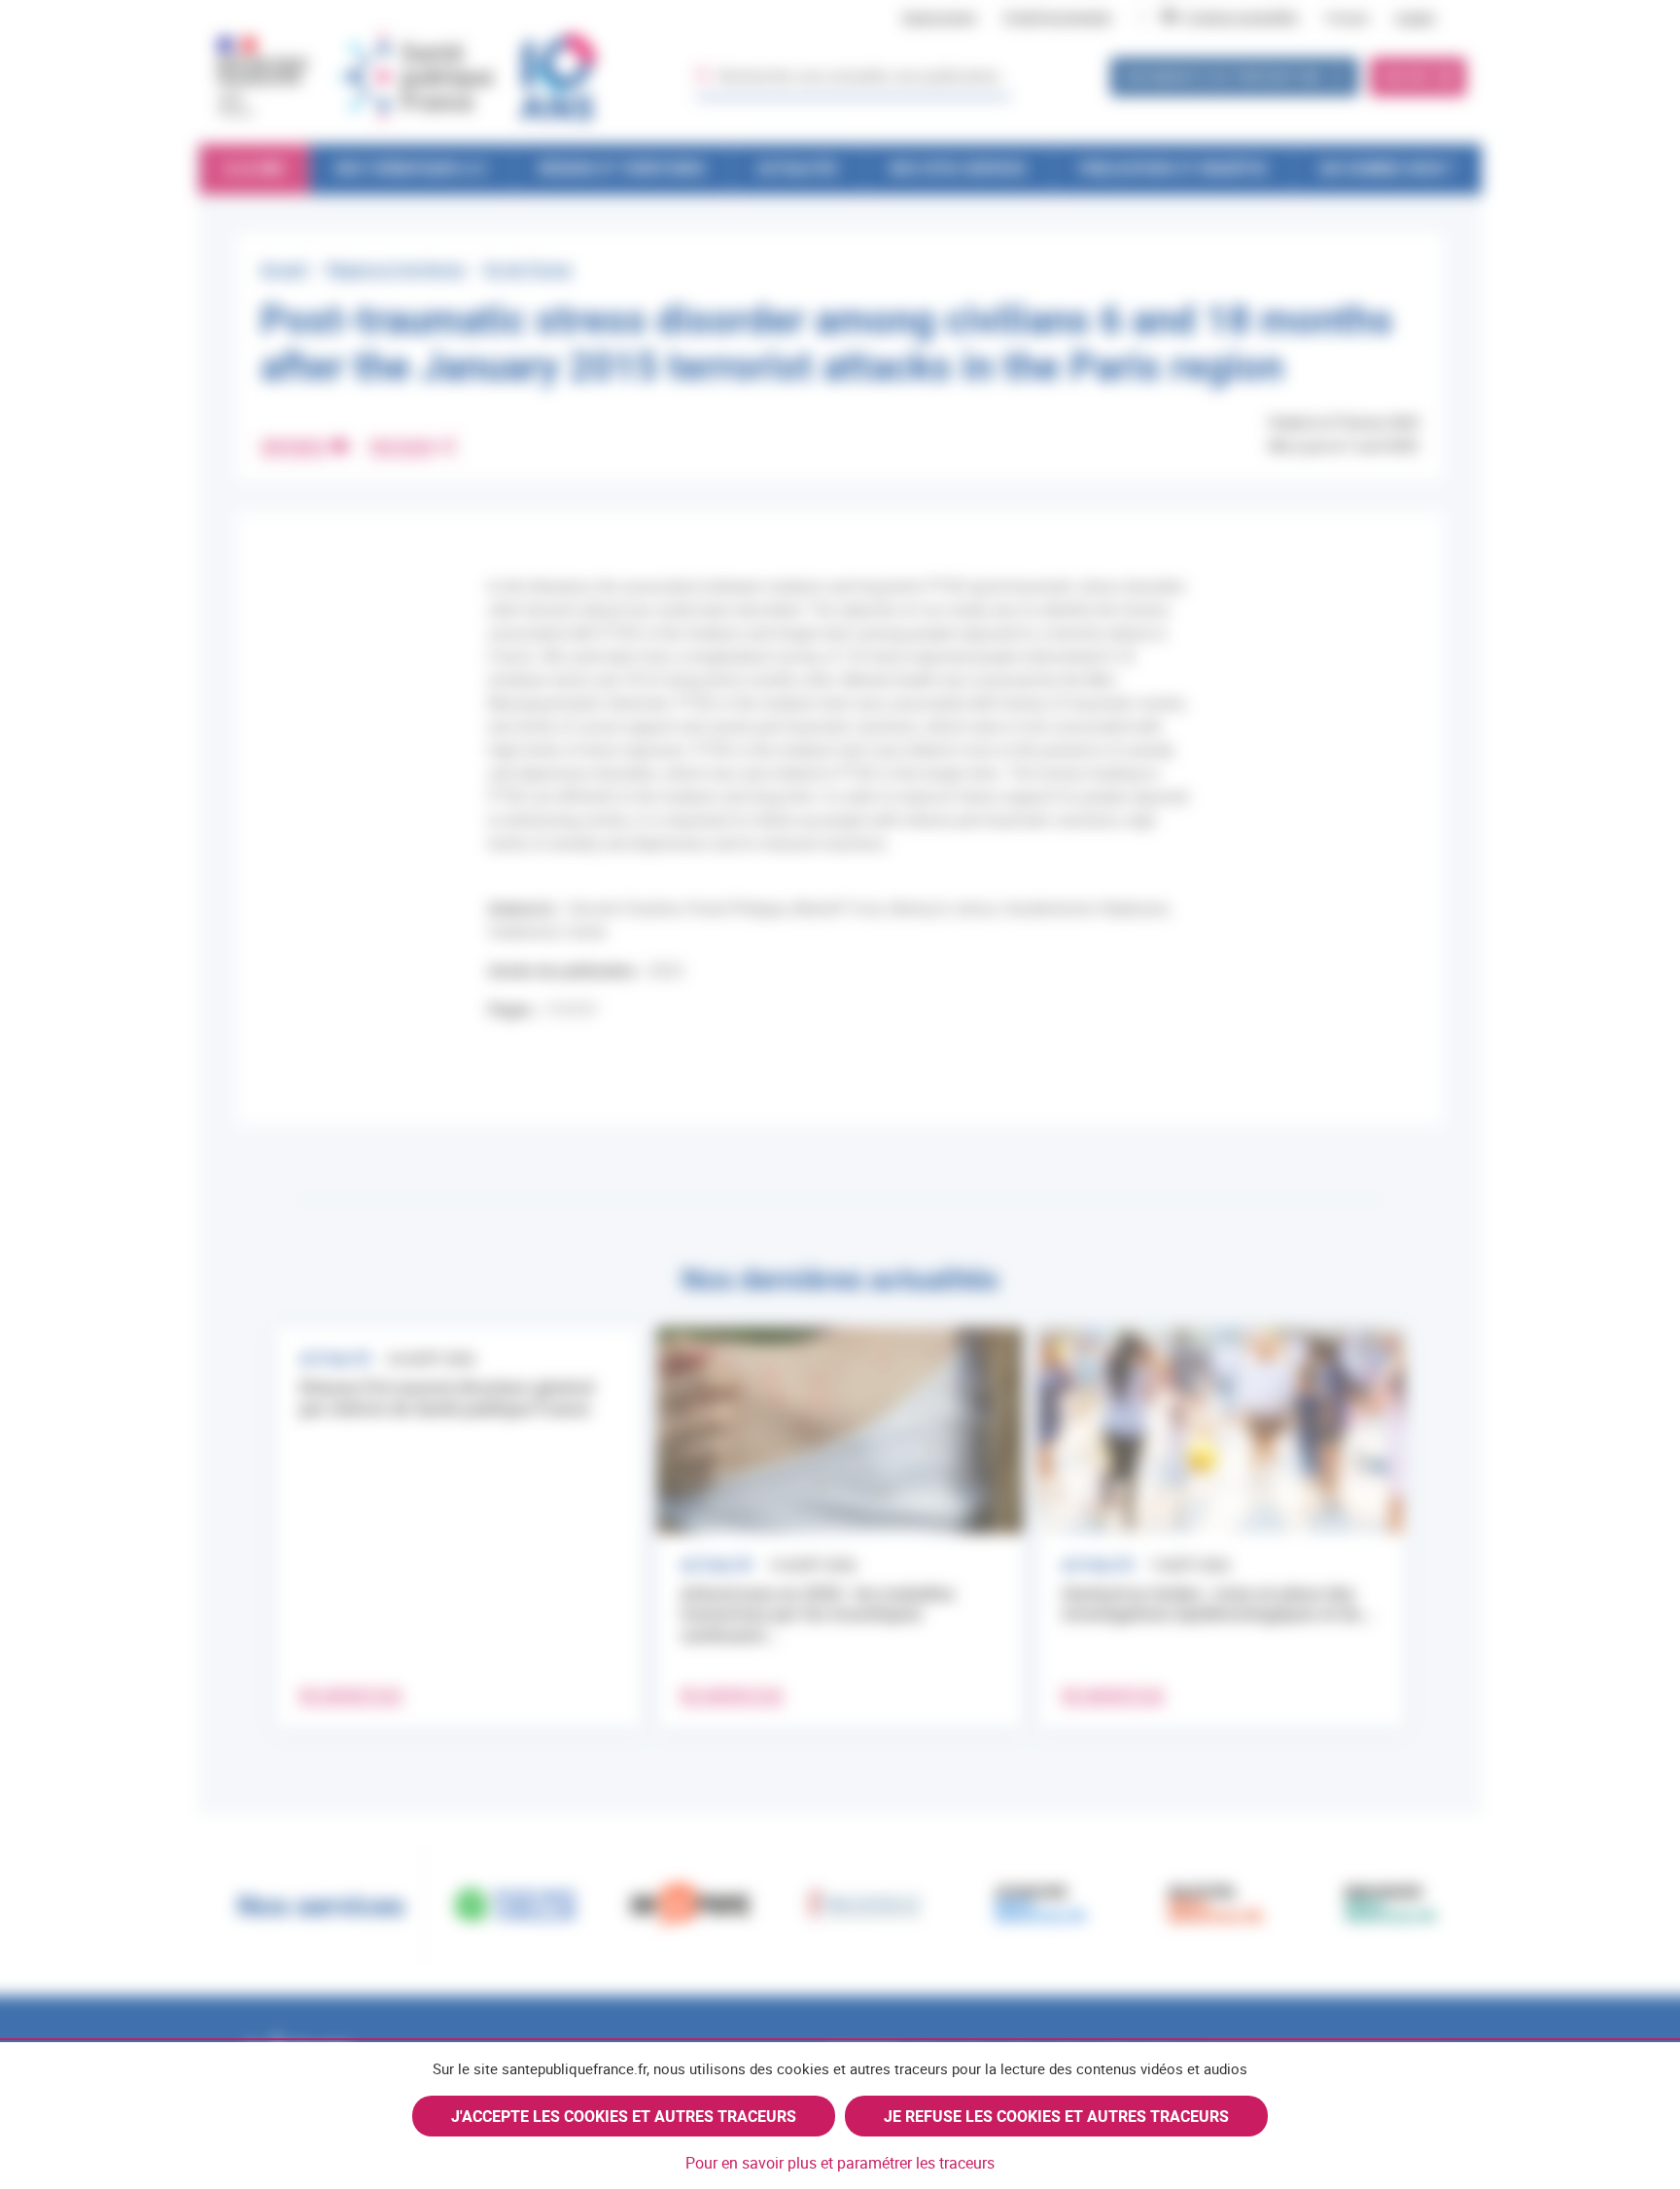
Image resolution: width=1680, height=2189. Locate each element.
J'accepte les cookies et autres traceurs (624, 2116)
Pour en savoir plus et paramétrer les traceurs (840, 2163)
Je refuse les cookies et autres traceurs (1056, 2116)
